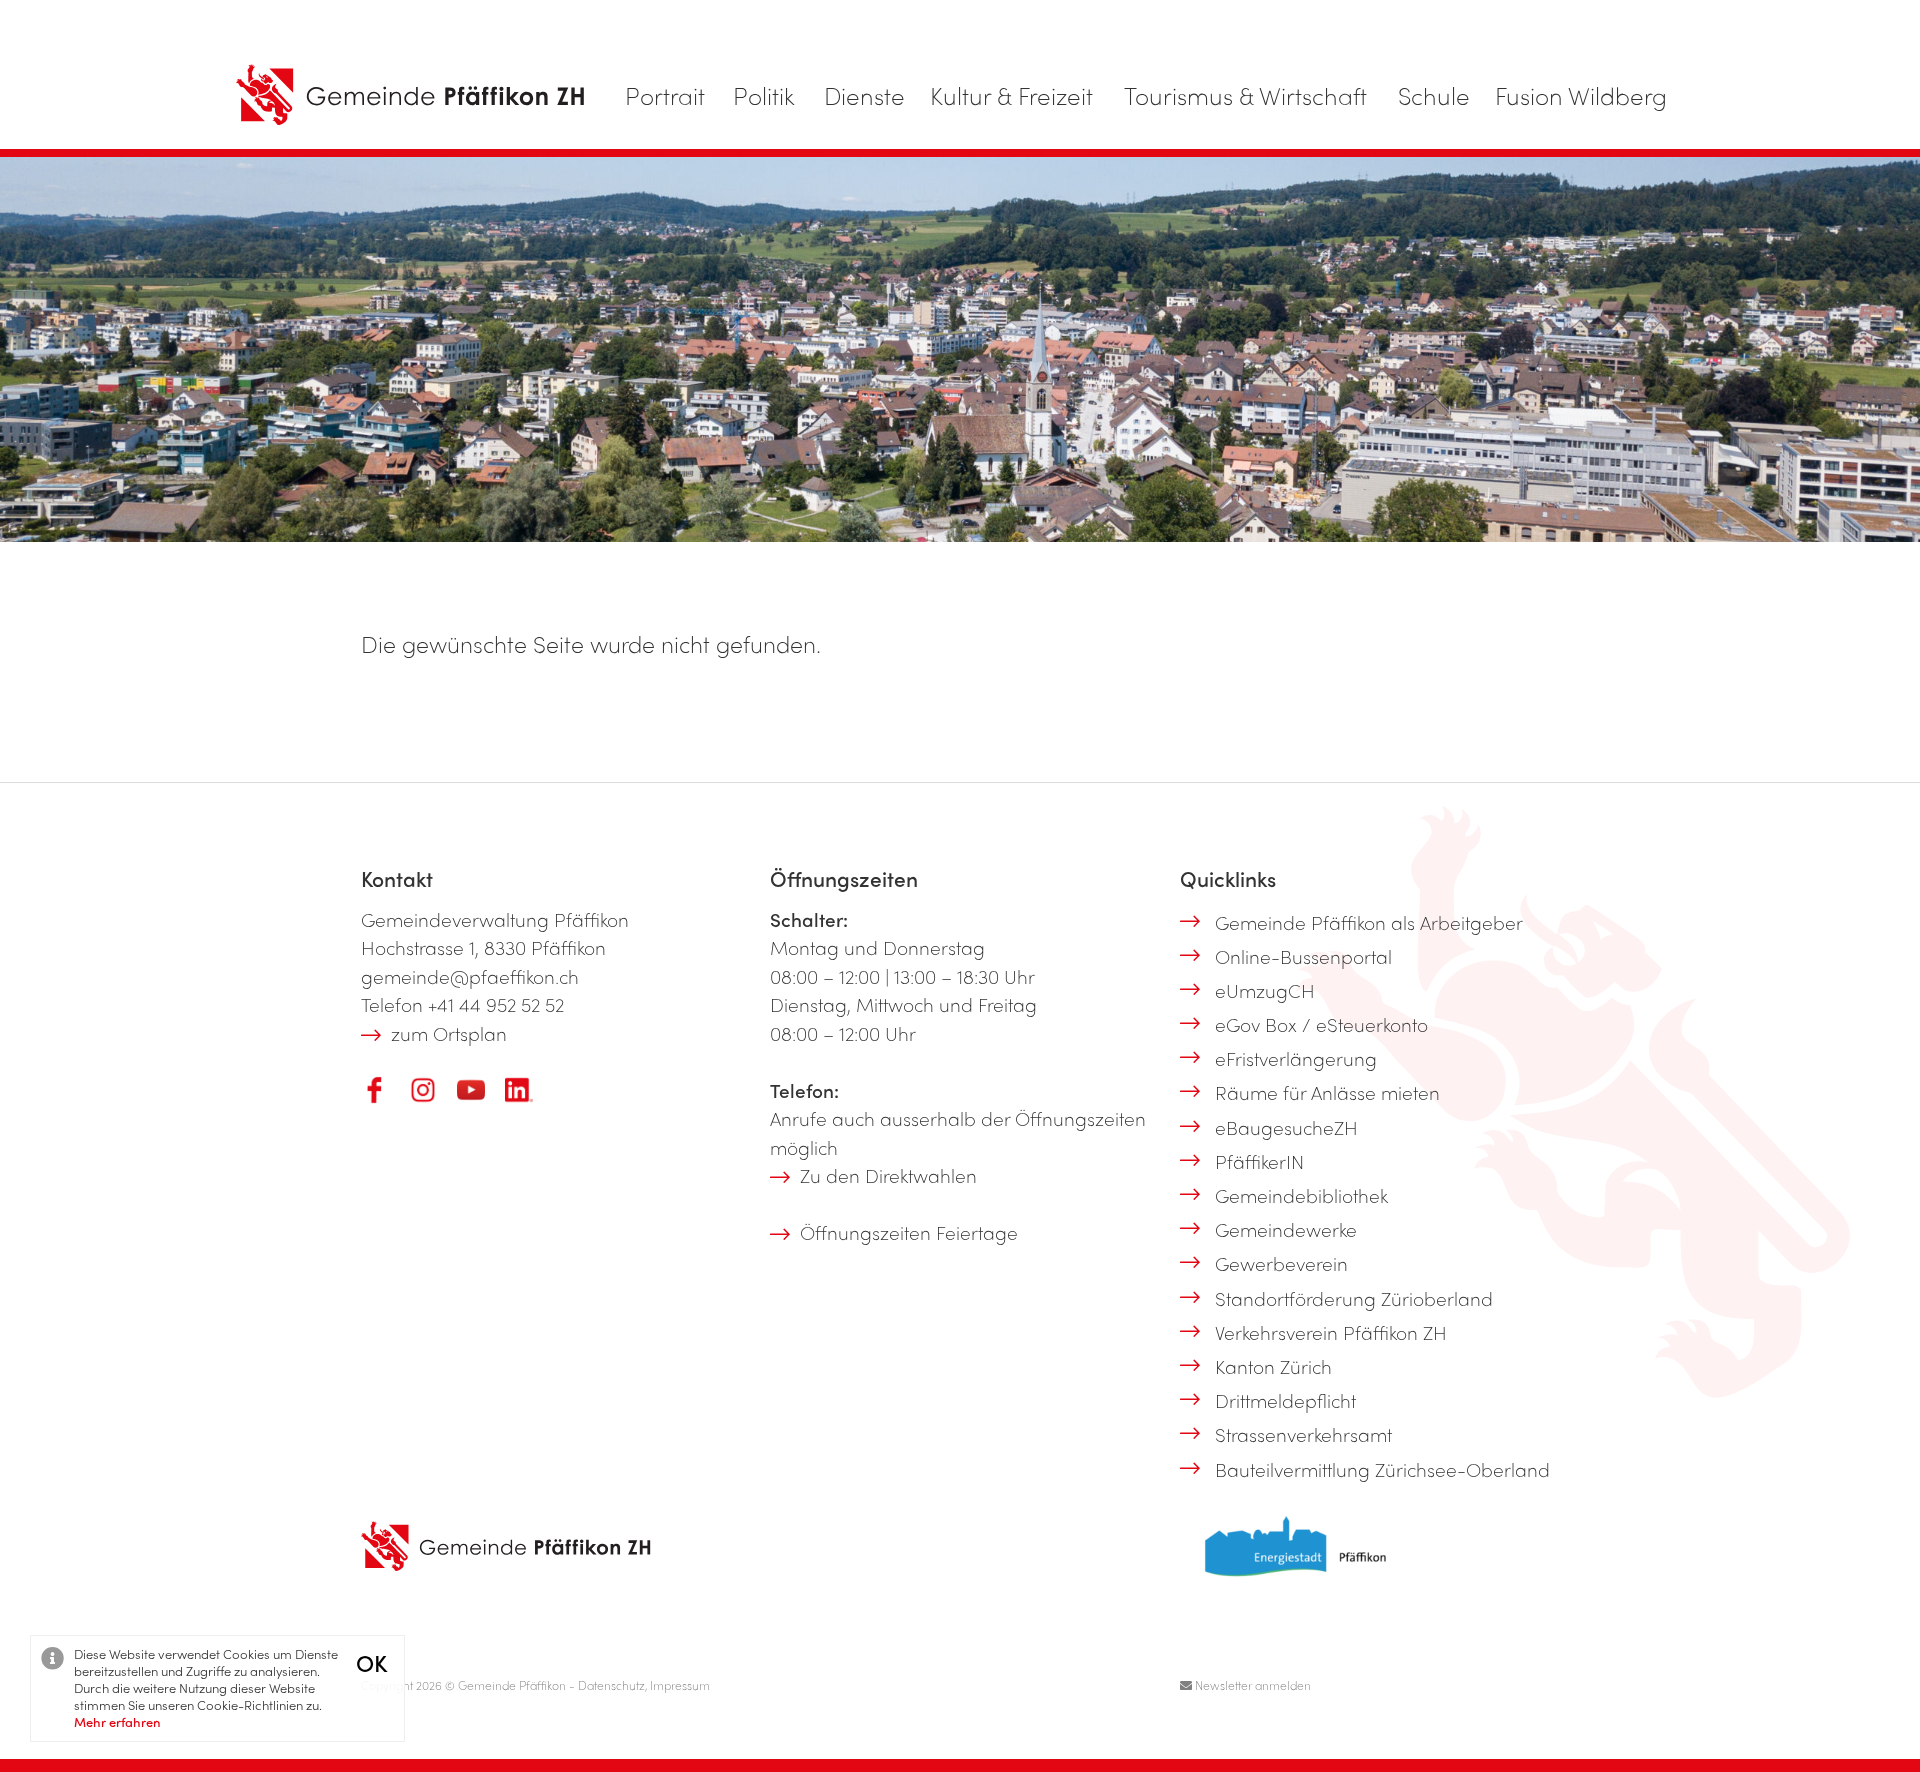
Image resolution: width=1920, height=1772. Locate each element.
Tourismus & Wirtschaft (1245, 95)
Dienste (864, 95)
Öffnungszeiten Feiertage (909, 1232)
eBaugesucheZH (1286, 1127)
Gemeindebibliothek (1301, 1195)
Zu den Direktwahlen (888, 1175)
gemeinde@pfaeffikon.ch (470, 976)
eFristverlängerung (1296, 1058)
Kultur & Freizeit (1011, 95)
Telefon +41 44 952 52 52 (462, 1004)
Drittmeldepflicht (1285, 1400)
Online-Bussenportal (1303, 956)
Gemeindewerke (1286, 1229)
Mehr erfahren (117, 1721)
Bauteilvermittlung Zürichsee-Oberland (1382, 1469)
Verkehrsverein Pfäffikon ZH (1331, 1332)
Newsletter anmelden (1251, 1685)
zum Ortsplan (449, 1033)
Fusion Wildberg (1581, 95)
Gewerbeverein (1281, 1263)
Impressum (680, 1685)
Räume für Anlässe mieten (1327, 1092)
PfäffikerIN (1259, 1161)
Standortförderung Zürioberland (1354, 1298)
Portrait (665, 95)
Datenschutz (611, 1685)
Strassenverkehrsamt (1303, 1434)
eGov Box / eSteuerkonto (1321, 1024)
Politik (764, 95)
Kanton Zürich (1273, 1366)
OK (371, 1662)
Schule (1434, 95)
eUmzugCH (1265, 990)
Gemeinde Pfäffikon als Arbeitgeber (1369, 922)
